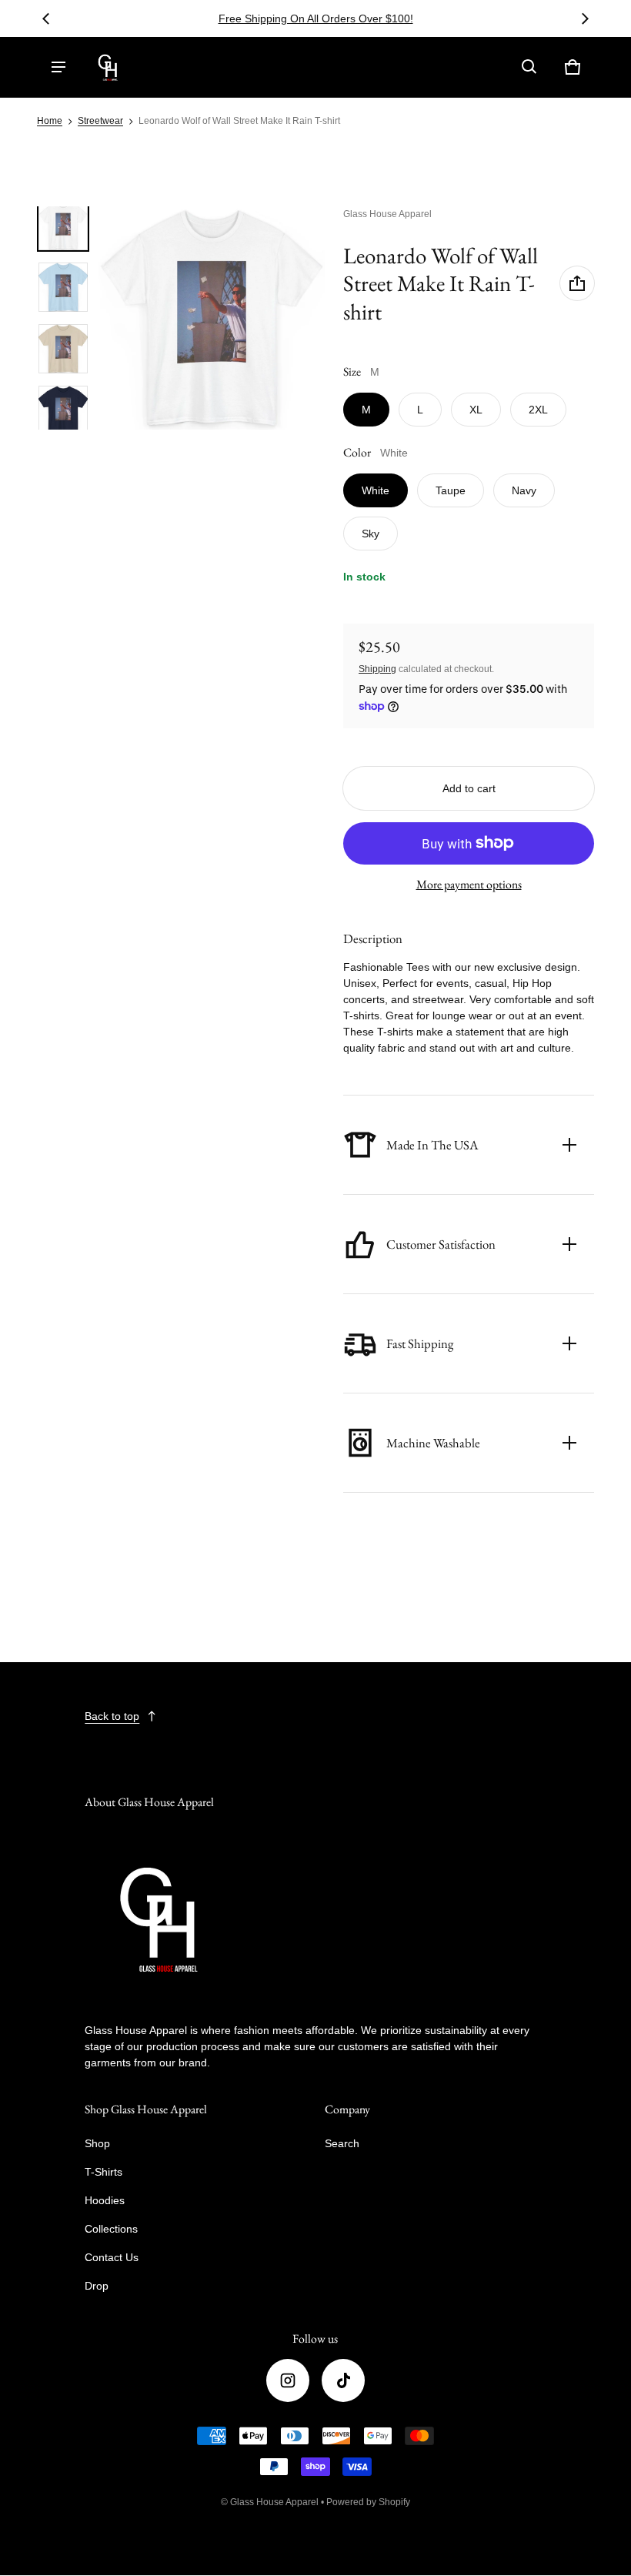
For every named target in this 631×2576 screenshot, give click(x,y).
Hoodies (105, 2200)
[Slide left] (46, 18)
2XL (538, 410)
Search (342, 2143)
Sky (371, 534)
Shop (97, 2143)
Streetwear (100, 121)
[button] (529, 67)
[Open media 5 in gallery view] (63, 410)
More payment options (469, 884)
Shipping (377, 669)
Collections (111, 2229)
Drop (97, 2286)
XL (476, 410)
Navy (524, 490)
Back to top (112, 1716)
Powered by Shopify (368, 2502)
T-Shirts (103, 2172)
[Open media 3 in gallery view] (63, 349)
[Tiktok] (343, 2380)
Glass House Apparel (274, 2502)
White (376, 490)
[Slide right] (585, 18)
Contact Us (112, 2257)
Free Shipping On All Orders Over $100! (337, 18)
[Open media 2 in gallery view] (63, 287)
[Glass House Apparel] (109, 67)
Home (50, 121)
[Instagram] (288, 2380)
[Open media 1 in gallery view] (63, 226)
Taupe (451, 490)
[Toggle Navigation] (58, 67)
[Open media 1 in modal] (212, 318)
